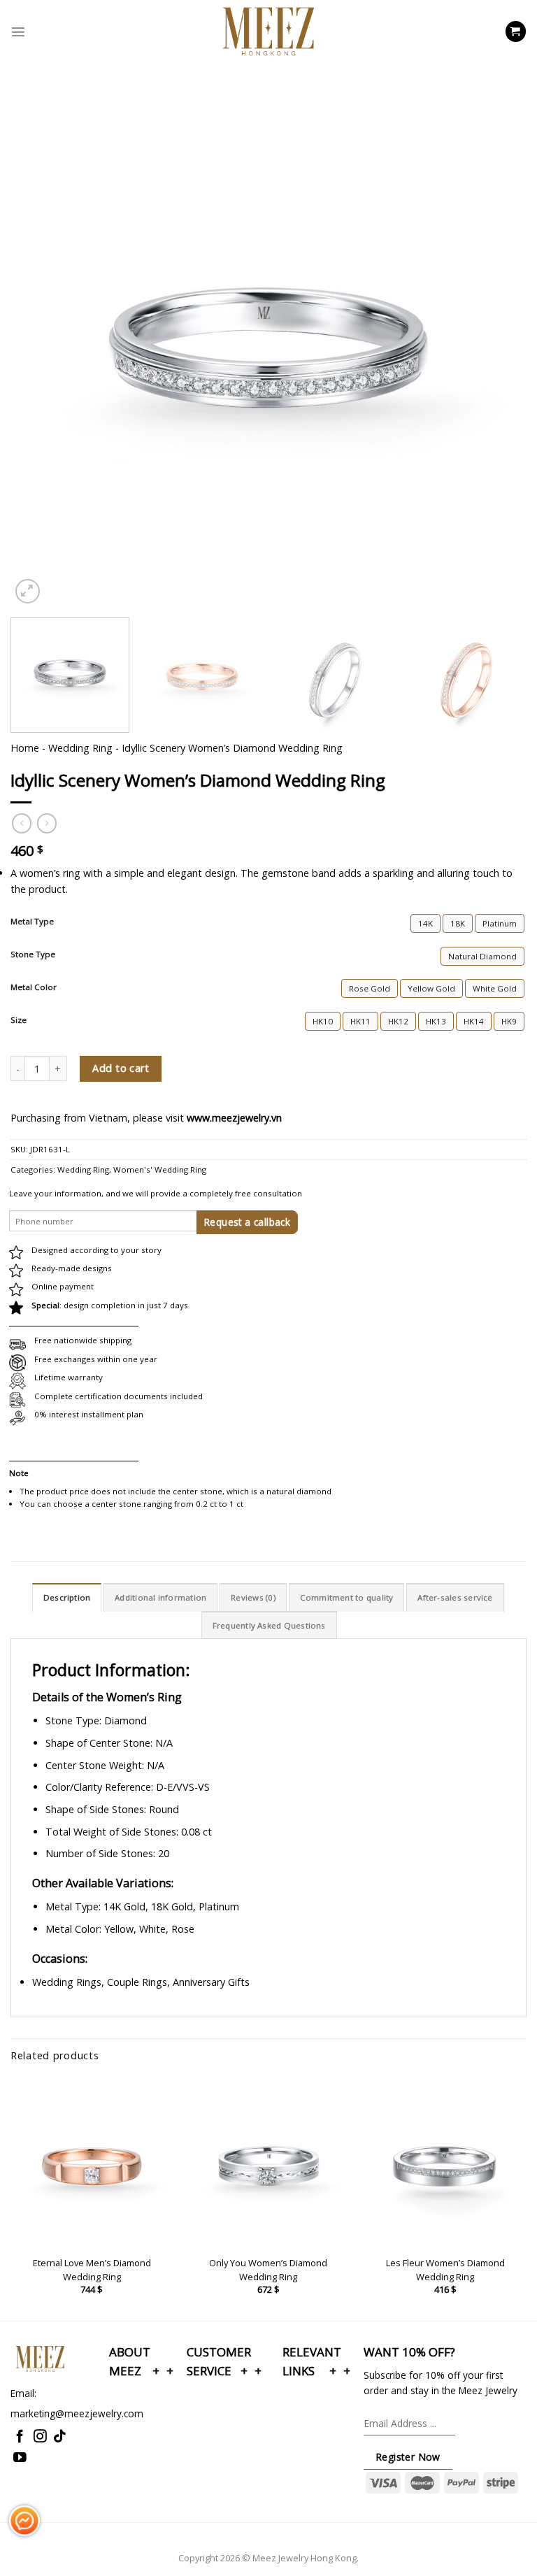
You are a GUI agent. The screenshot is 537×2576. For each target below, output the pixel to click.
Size (19, 1020)
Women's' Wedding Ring (160, 1169)
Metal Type (32, 922)
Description (67, 1597)
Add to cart (121, 1068)
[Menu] (18, 31)
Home (25, 748)
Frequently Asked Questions (269, 1625)
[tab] (67, 1597)
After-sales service (455, 1597)
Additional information (160, 1597)
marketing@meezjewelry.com (77, 2413)
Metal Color (34, 987)
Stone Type (33, 954)
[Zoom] (28, 591)
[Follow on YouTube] (20, 2458)
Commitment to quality (347, 1597)
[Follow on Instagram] (40, 2437)
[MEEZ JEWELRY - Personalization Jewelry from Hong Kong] (268, 31)
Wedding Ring (80, 748)
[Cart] (516, 31)
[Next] (499, 282)
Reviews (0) (253, 1597)
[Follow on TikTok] (60, 2437)
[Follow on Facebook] (20, 2437)
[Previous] (38, 282)
